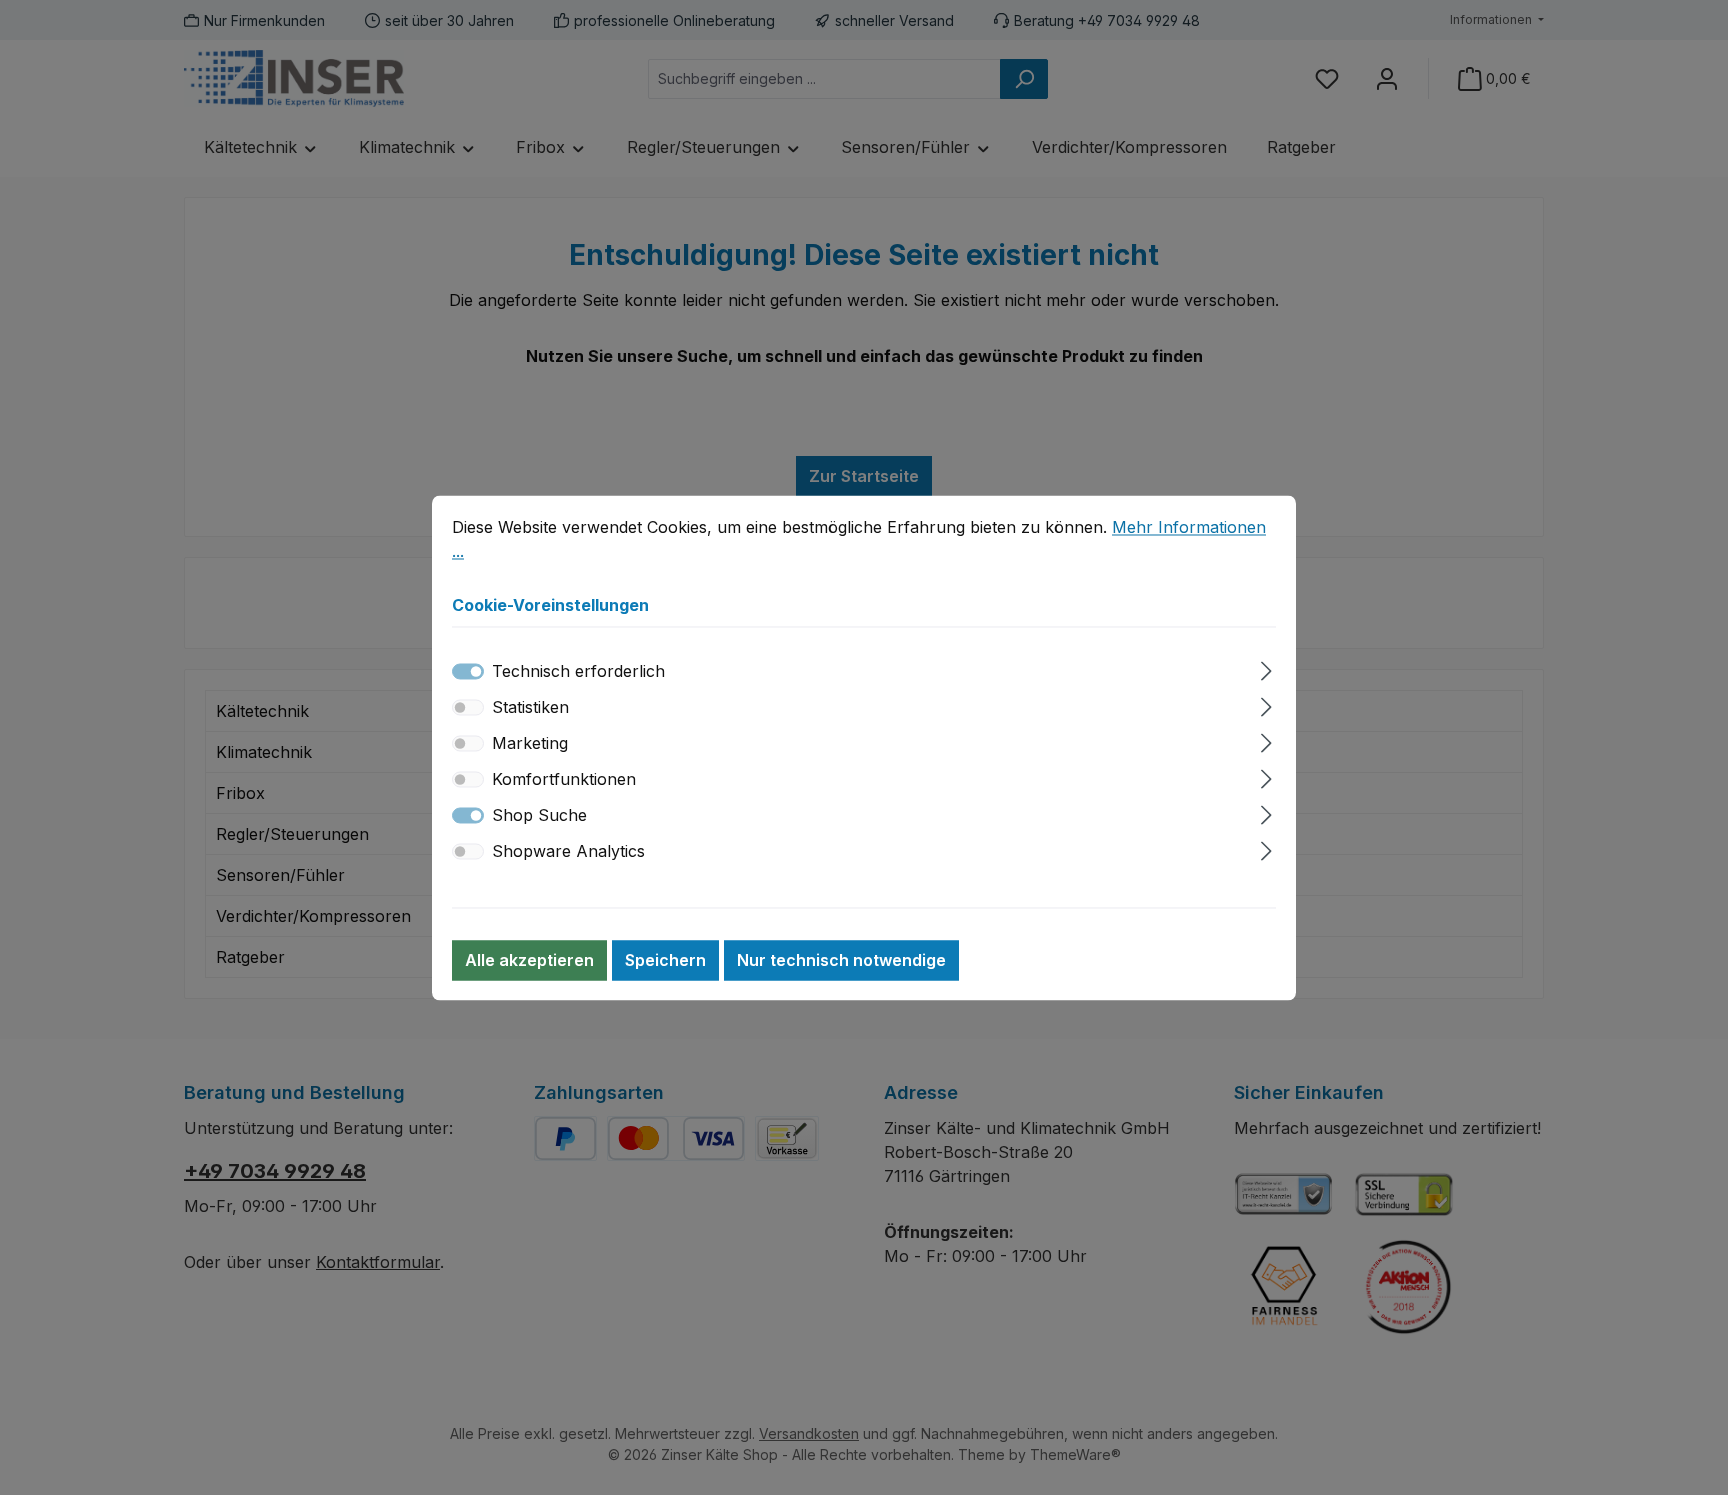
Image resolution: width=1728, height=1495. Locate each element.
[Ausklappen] (1266, 667)
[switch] (468, 707)
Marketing (530, 743)
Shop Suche (539, 815)
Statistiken (530, 707)
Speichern (665, 960)
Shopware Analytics (568, 851)
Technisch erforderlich (578, 671)
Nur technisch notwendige (841, 960)
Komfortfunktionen (564, 779)
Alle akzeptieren (529, 960)
